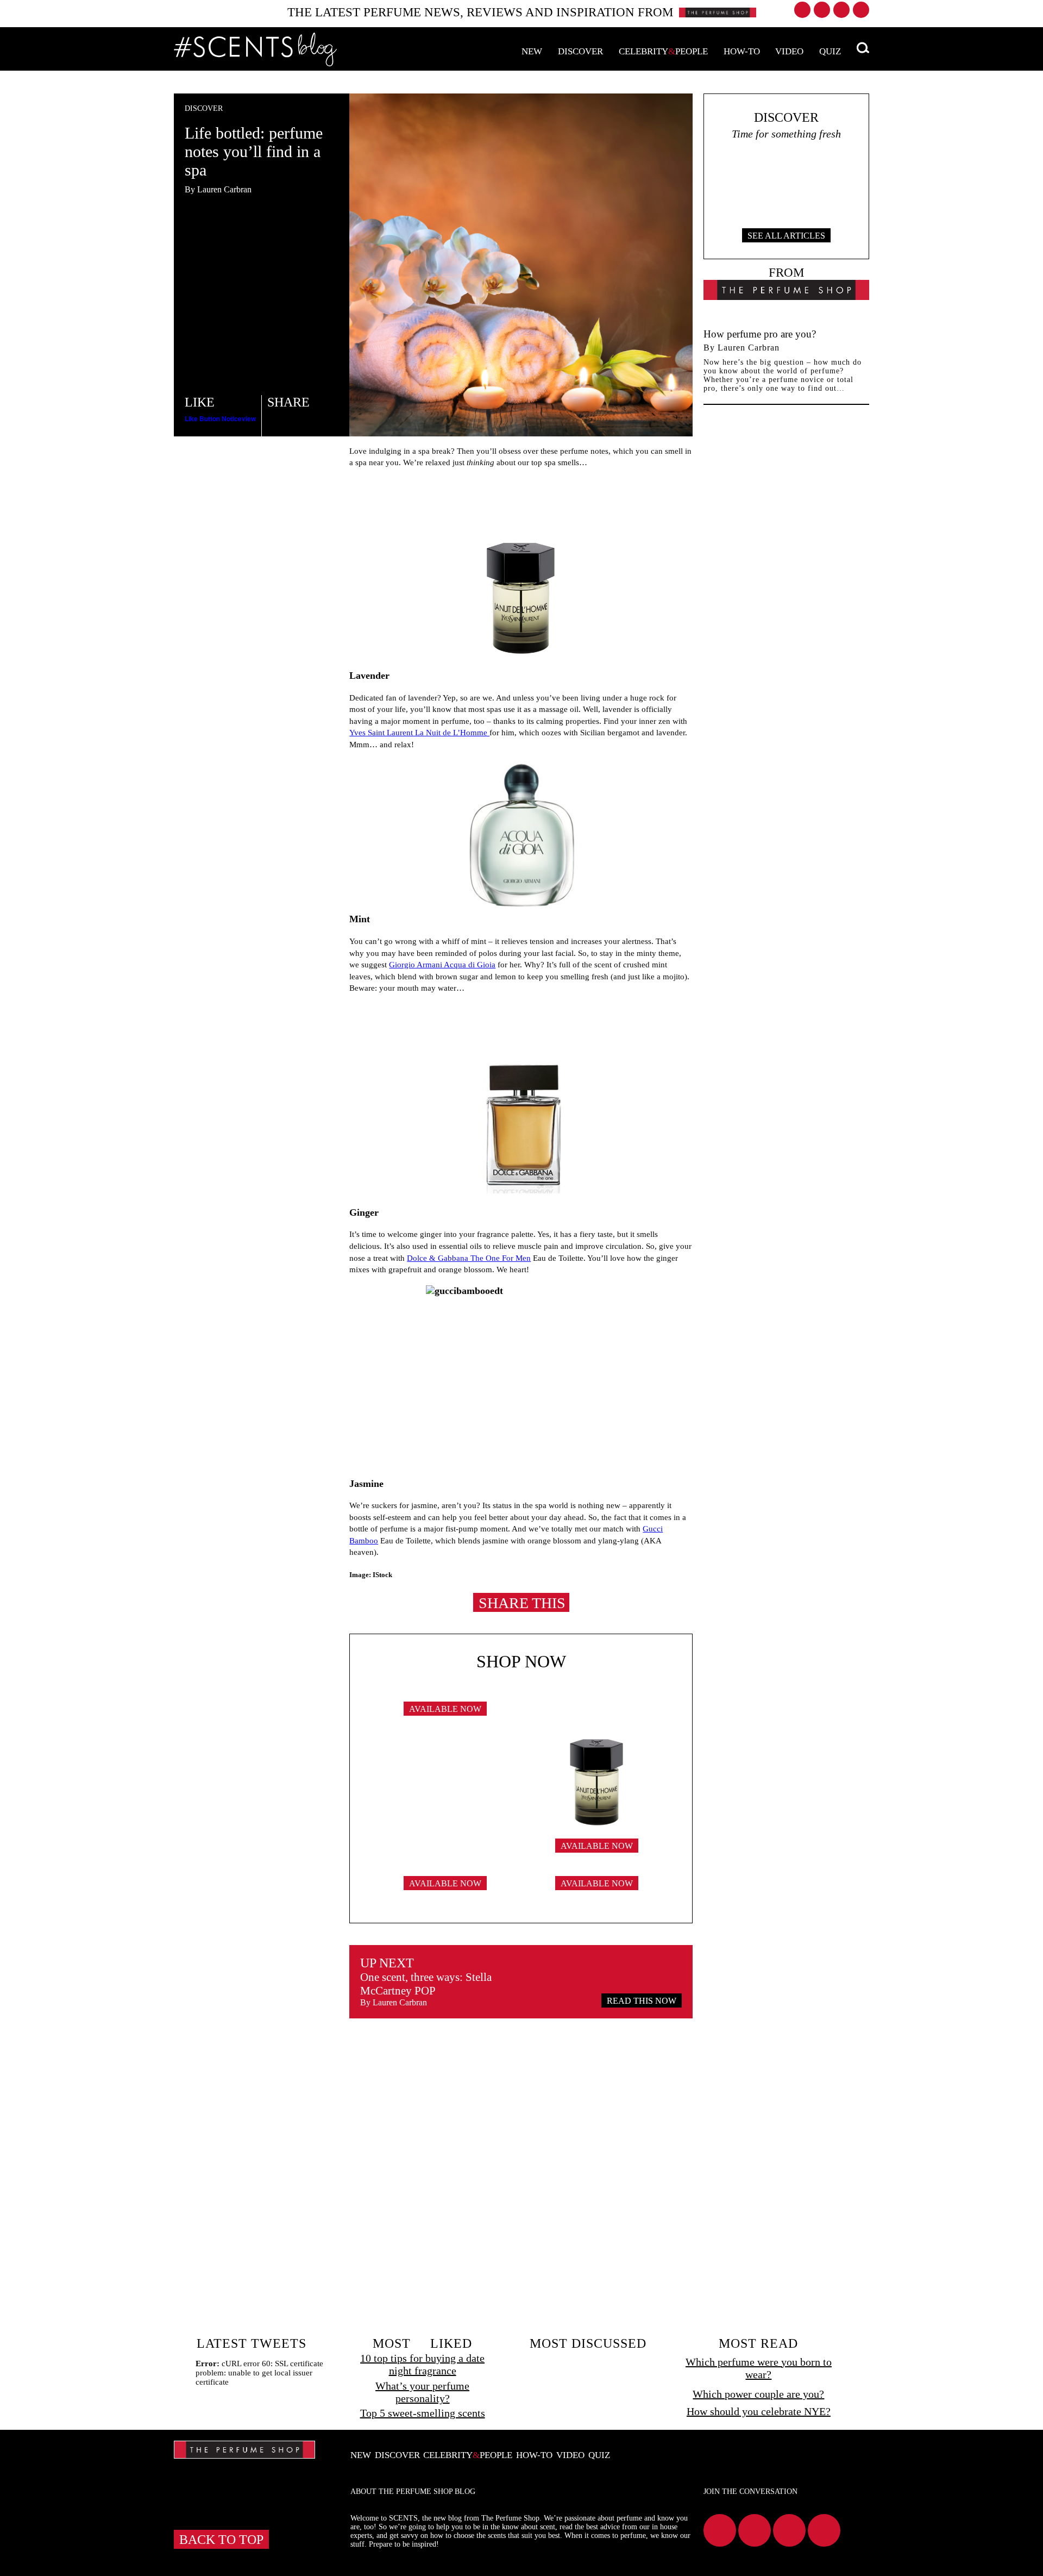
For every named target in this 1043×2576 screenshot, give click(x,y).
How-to (742, 51)
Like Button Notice (213, 418)
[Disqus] (521, 2176)
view (249, 418)
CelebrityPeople (663, 51)
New (532, 51)
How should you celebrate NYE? (759, 2411)
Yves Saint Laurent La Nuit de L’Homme (419, 732)
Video (789, 51)
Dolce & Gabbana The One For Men (469, 1258)
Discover (580, 51)
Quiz (830, 51)
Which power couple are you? (758, 2394)
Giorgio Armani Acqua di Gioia (442, 964)
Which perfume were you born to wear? (759, 2368)
